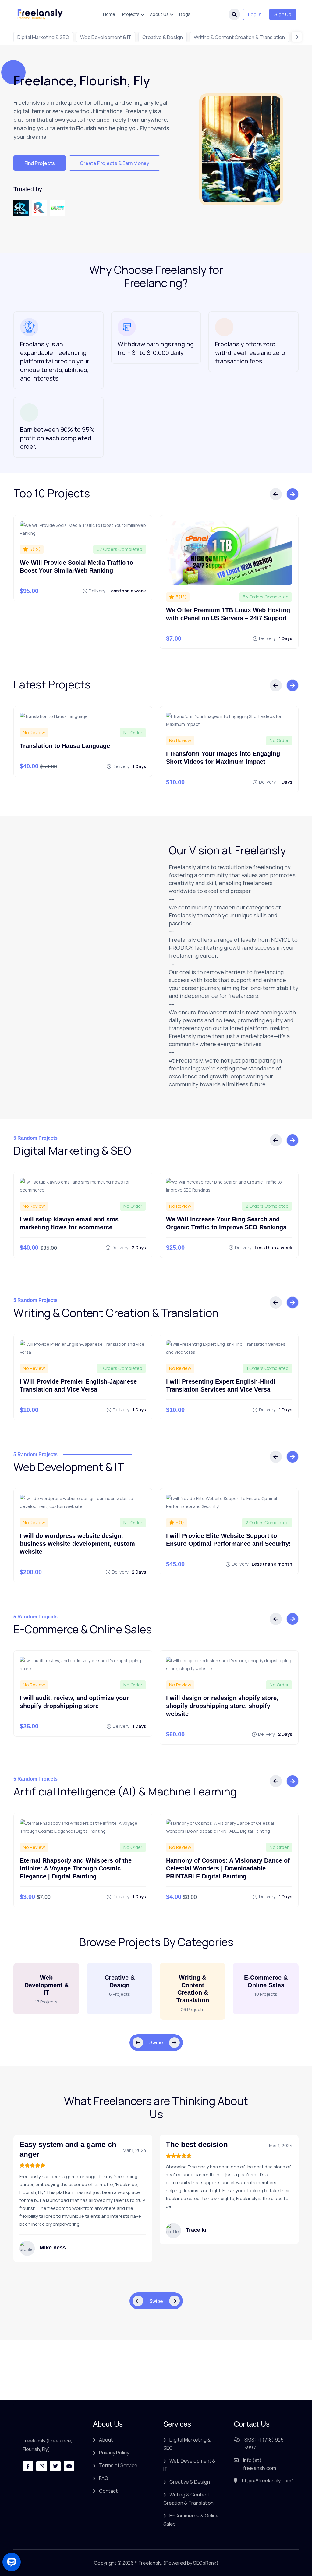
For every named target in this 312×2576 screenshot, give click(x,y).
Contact (108, 2491)
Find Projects (40, 163)
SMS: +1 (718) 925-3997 (265, 2444)
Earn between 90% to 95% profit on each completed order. (57, 438)
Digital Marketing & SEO (43, 37)
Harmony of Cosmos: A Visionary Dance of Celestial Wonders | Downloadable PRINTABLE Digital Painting (228, 1868)
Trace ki (196, 2230)
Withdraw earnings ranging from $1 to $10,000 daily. (156, 348)
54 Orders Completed (266, 597)
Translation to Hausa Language (65, 746)
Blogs (185, 14)
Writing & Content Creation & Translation (239, 37)
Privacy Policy (114, 2453)
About (106, 2440)
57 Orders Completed (120, 549)
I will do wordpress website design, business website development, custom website (77, 1544)
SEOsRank (205, 2563)
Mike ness (53, 2248)
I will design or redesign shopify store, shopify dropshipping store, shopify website (222, 1706)
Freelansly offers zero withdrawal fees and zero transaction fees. (250, 353)
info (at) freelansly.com (260, 2464)
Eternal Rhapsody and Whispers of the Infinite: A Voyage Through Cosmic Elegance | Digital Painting (76, 1868)
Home (109, 14)
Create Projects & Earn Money (115, 163)
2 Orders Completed (267, 1206)
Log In (255, 14)
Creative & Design (163, 37)
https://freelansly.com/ (268, 2481)
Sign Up (283, 14)
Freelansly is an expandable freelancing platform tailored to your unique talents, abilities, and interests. (55, 361)
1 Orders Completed (121, 1368)
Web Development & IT (106, 37)
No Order (133, 732)
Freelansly (150, 2563)
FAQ (104, 2478)
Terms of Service (118, 2465)
